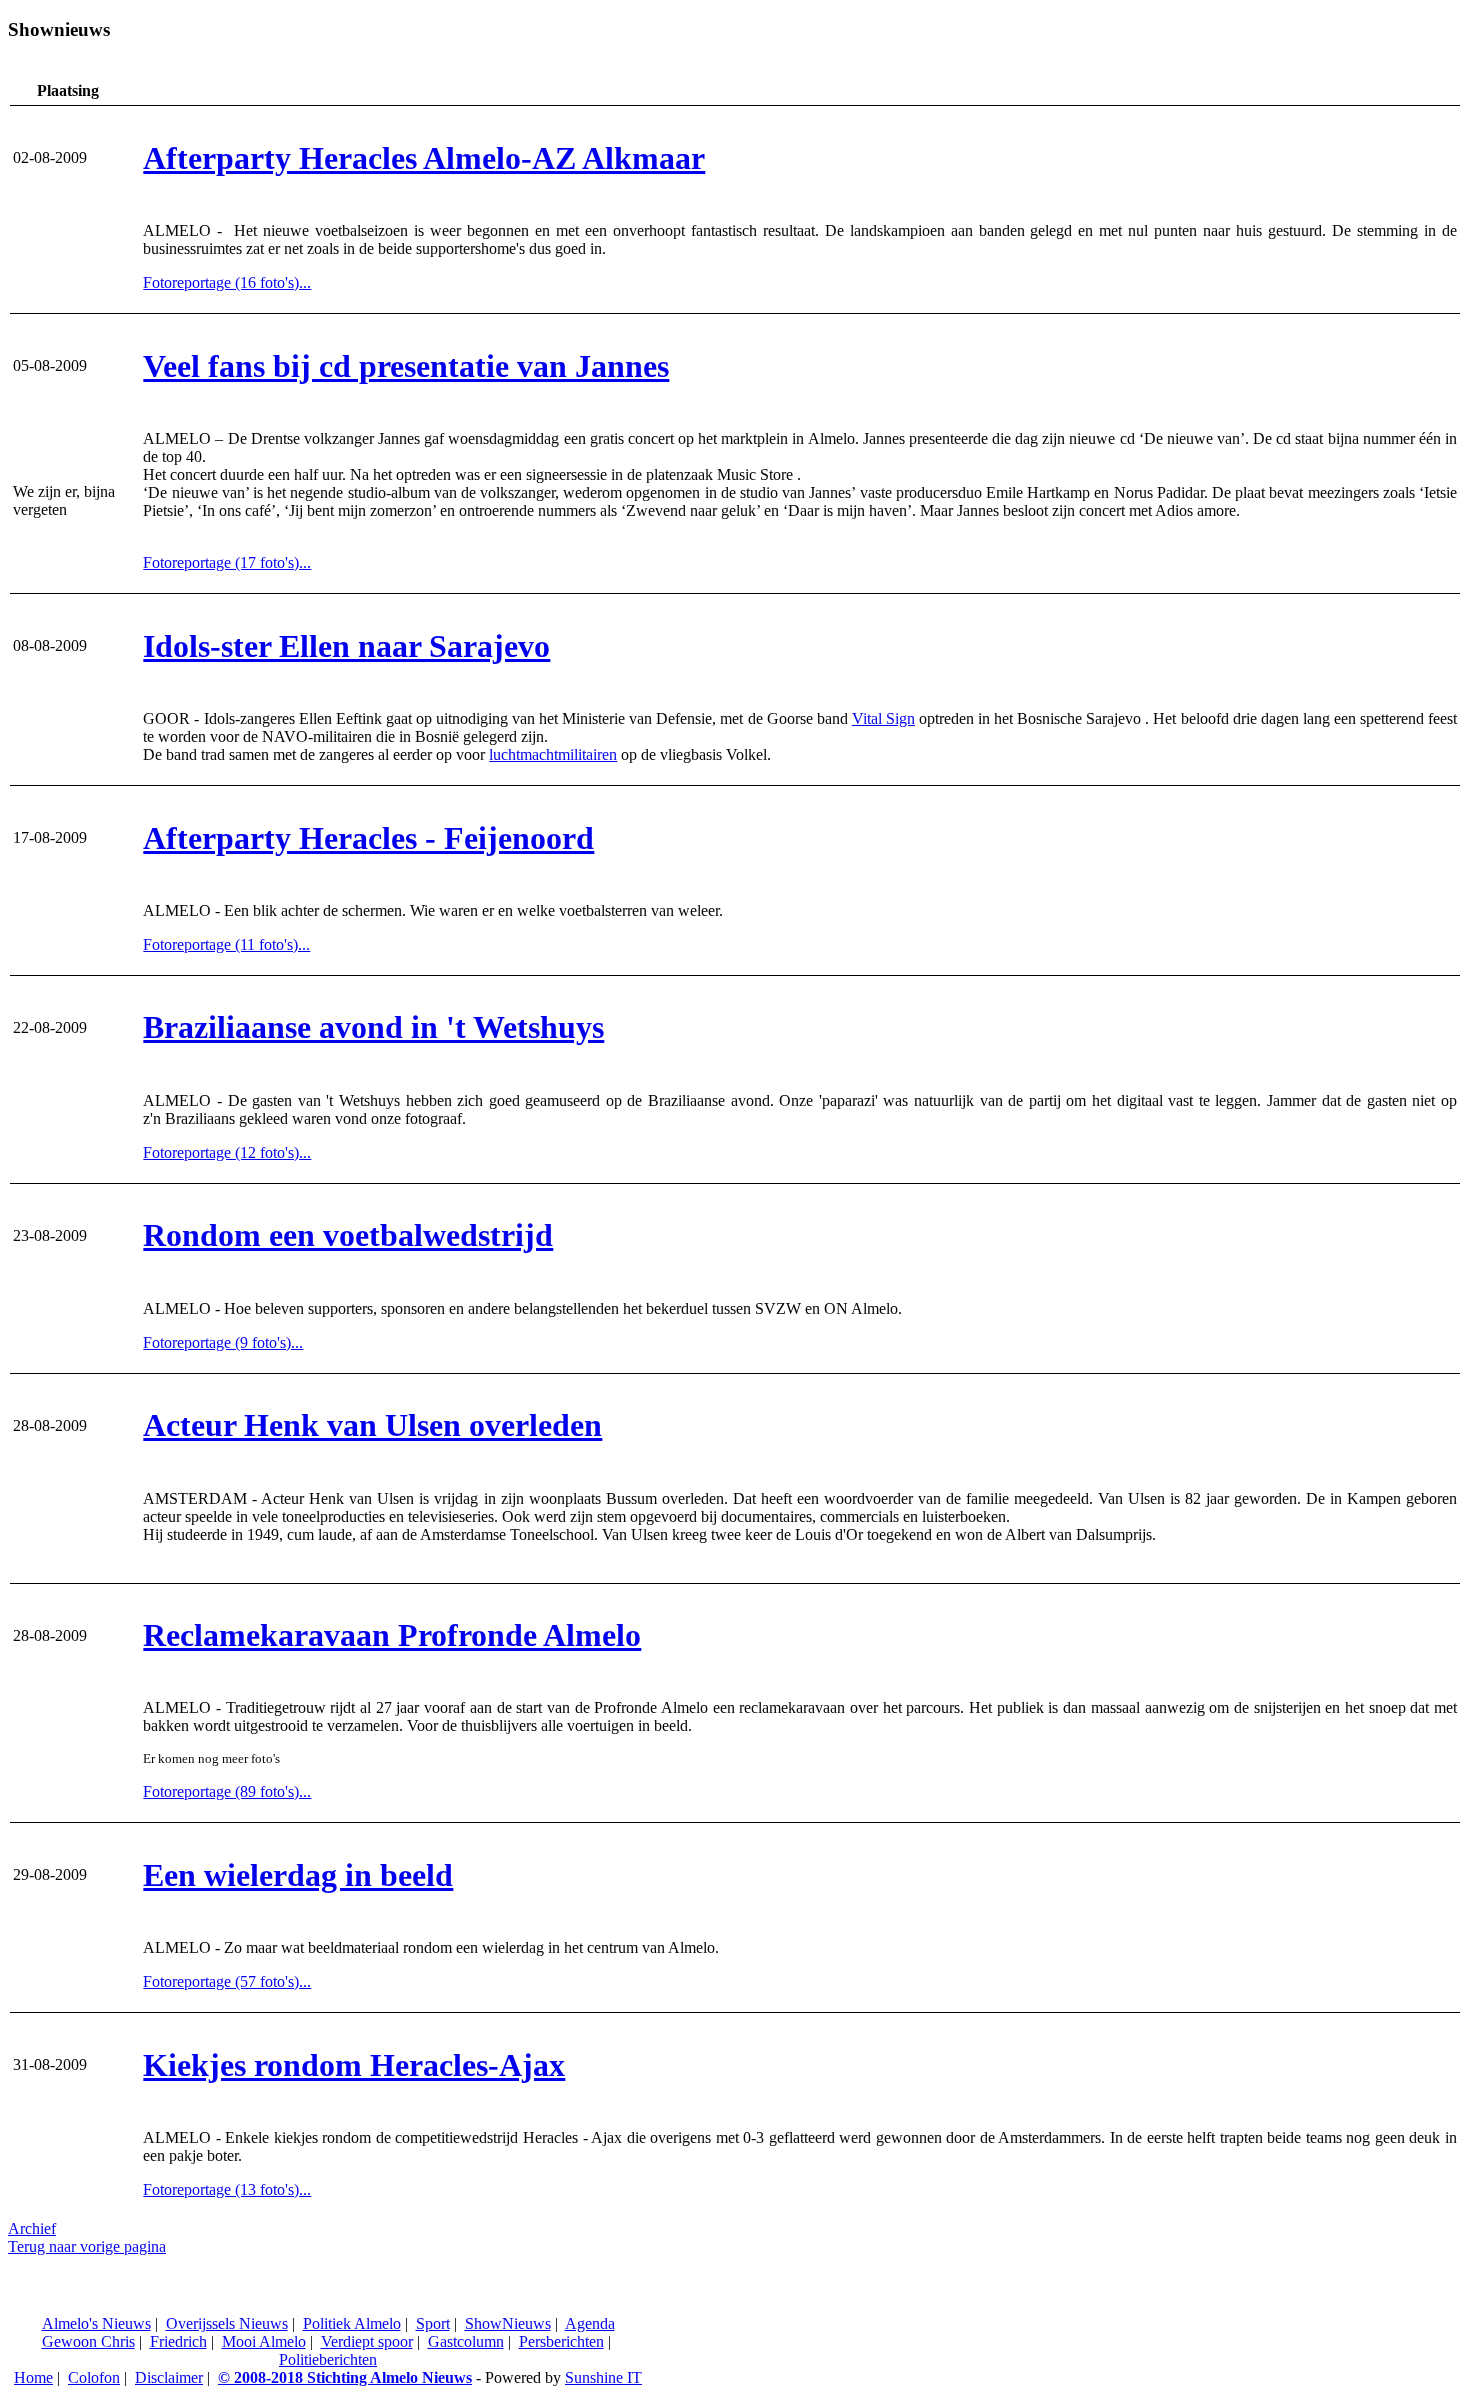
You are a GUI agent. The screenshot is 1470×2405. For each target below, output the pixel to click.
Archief (32, 2228)
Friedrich (178, 2341)
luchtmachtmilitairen (553, 754)
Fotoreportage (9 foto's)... (223, 1342)
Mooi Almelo (264, 2341)
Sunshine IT (603, 2377)
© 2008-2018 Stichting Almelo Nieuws (345, 2377)
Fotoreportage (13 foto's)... (227, 2189)
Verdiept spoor (367, 2341)
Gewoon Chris (88, 2341)
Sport (433, 2323)
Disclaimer (169, 2377)
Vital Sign (883, 718)
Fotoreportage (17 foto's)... (227, 562)
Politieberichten (328, 2359)
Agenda (590, 2323)
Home (33, 2377)
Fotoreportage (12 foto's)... (227, 1152)
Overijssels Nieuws (227, 2323)
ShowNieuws (508, 2323)
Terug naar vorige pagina (87, 2246)
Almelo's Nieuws (96, 2323)
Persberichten (561, 2341)
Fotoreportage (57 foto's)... (227, 1981)
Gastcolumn (466, 2341)
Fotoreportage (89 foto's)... (227, 1791)
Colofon (94, 2377)
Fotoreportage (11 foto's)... (226, 944)
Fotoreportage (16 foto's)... (227, 282)
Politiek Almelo (352, 2323)
